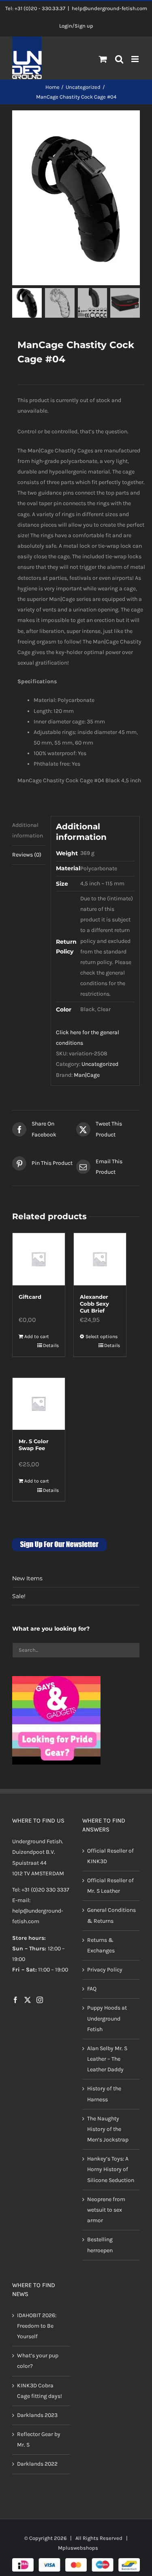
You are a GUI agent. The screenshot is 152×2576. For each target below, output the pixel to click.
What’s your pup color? (38, 2361)
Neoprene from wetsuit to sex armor (106, 2210)
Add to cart (37, 1336)
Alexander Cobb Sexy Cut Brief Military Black (99, 1307)
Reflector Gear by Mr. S (39, 2439)
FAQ (92, 1989)
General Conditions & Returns (111, 1915)
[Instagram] (40, 2000)
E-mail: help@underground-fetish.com (38, 1911)
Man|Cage (87, 1075)
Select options (102, 1336)
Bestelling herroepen (100, 2245)
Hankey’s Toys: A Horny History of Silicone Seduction (111, 2169)
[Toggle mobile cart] (103, 59)
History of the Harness (104, 2094)
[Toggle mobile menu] (136, 59)
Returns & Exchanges (101, 1945)
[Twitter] (28, 2000)
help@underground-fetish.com (109, 8)
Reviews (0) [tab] (27, 855)
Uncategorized (100, 1064)
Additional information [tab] (28, 830)
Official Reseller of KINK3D (110, 1856)
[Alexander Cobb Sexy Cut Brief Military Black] (100, 1259)
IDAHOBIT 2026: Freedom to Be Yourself (37, 2326)
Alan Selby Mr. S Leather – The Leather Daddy (107, 2059)
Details (51, 1345)
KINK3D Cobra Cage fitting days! (40, 2391)
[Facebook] (15, 2000)
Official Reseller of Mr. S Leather (110, 1886)
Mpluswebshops (78, 2548)
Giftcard (30, 1297)
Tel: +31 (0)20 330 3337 (41, 1890)
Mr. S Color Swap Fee (34, 1445)
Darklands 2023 (37, 2415)
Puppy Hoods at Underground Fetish (107, 2018)
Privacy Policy (105, 1970)
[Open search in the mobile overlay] (119, 60)
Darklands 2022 (37, 2464)
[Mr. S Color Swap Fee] (39, 1404)
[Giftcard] (39, 1259)
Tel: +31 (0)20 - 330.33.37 (35, 8)
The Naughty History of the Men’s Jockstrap (108, 2129)
